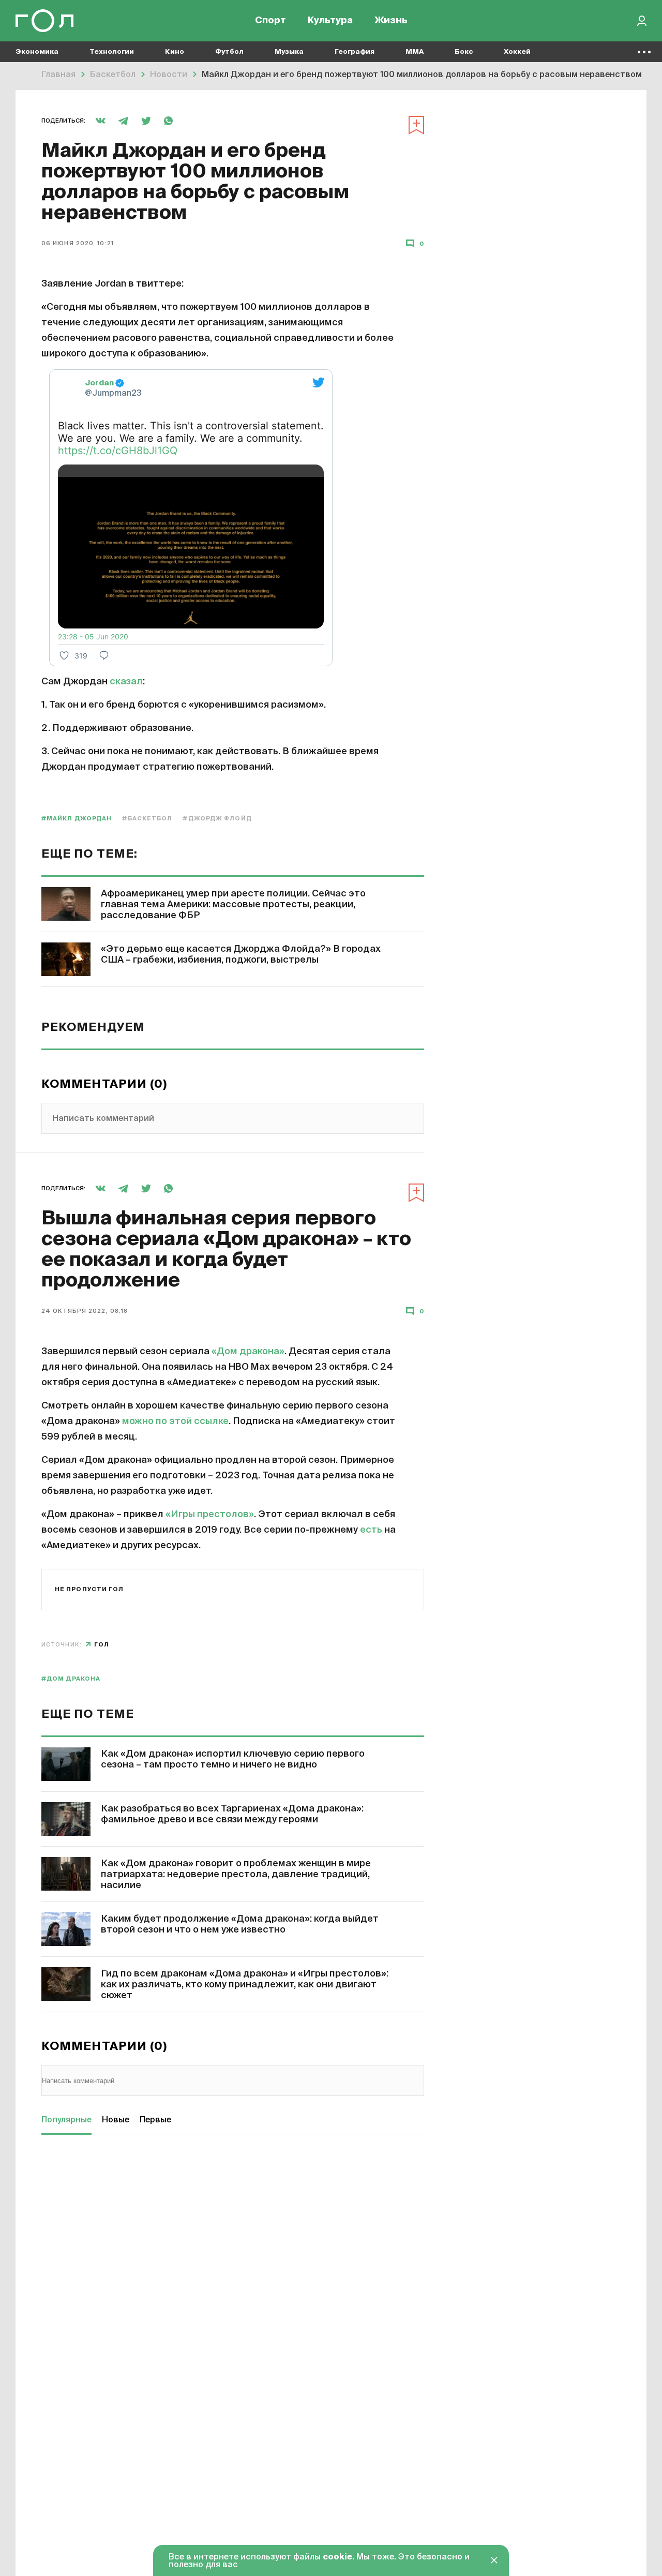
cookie (337, 2557)
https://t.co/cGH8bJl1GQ (118, 451)
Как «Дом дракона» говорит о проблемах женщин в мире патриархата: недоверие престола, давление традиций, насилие (236, 1875)
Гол (102, 1645)
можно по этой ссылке (175, 1421)
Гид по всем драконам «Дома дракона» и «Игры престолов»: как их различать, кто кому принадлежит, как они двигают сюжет (245, 1985)
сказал (126, 682)
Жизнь (391, 21)
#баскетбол (147, 819)
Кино (175, 52)
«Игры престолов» (210, 1515)
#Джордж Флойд (217, 819)
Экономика (37, 52)
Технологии (112, 52)
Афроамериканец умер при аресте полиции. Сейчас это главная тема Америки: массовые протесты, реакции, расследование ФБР (233, 905)
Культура (330, 21)
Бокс (464, 52)
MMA (415, 52)
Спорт (270, 21)
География (355, 52)
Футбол (229, 52)
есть (371, 1530)
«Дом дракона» (248, 1352)
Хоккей (517, 52)
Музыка (289, 52)
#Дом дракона (71, 1679)
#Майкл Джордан (77, 819)
